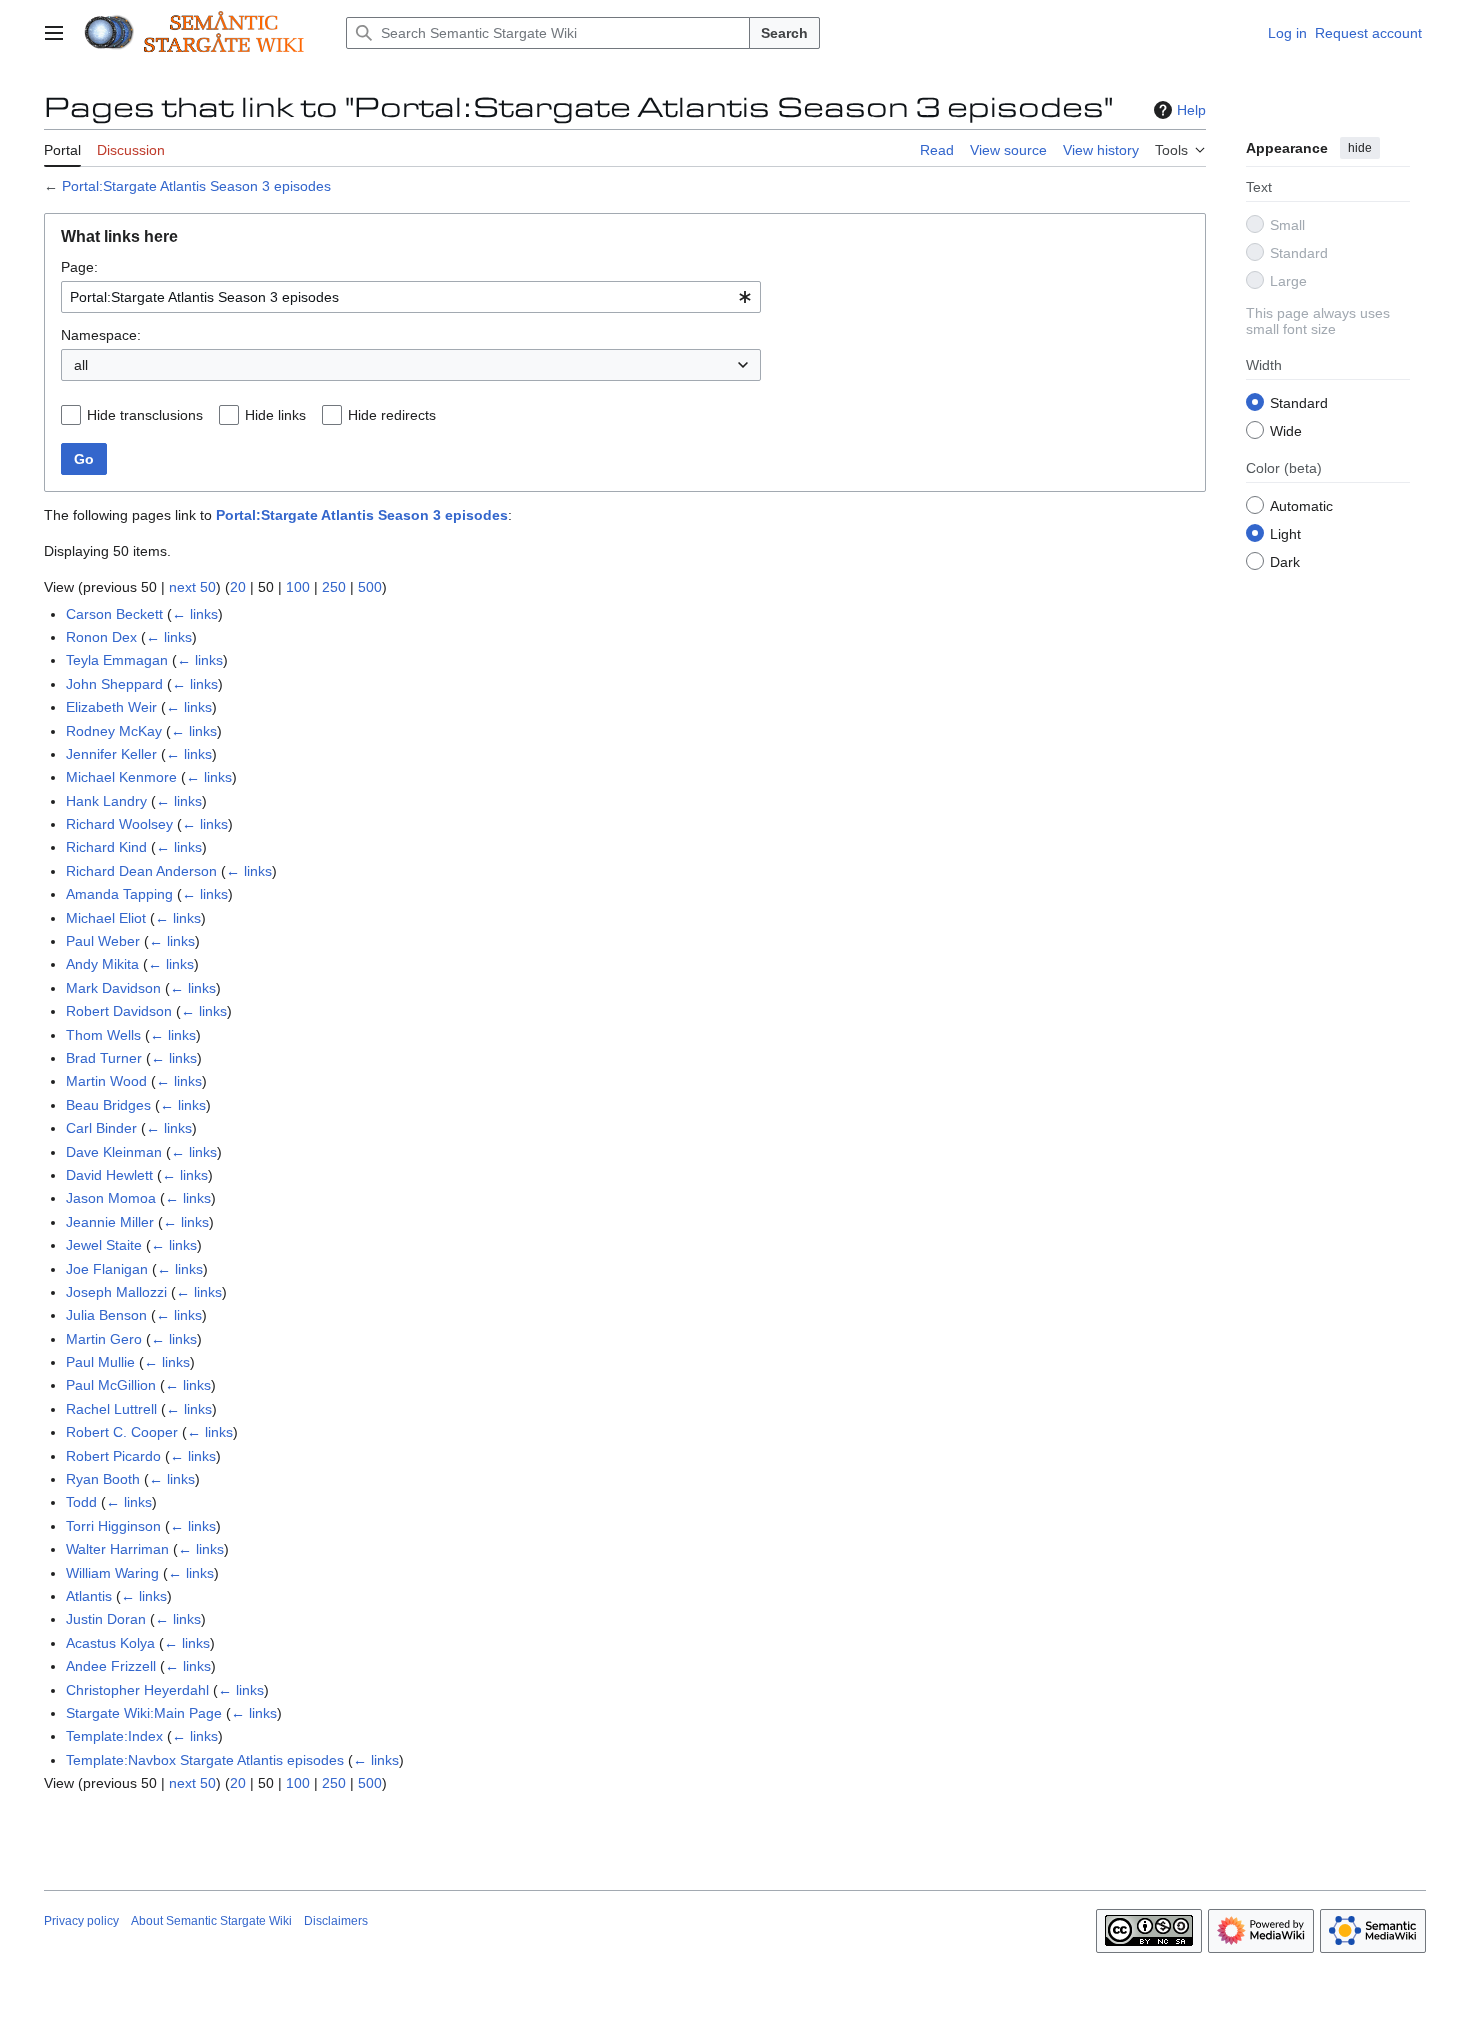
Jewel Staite (104, 1245)
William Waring (112, 1573)
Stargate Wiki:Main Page (144, 1713)
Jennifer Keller (111, 754)
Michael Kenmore (121, 777)
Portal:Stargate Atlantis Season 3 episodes (196, 186)
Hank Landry (106, 801)
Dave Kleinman (114, 1152)
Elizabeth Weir (111, 707)
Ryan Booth (103, 1479)
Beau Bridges (108, 1105)
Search (784, 33)
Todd (81, 1502)
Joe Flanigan (107, 1269)
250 (334, 587)
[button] (54, 33)
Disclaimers (336, 1921)
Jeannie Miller (110, 1222)
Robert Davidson (119, 1011)
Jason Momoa (111, 1198)
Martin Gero (104, 1339)
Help (1191, 110)
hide (1360, 148)
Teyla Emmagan (117, 660)
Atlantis (89, 1596)
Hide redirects (392, 415)
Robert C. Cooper (122, 1432)
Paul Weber (103, 941)
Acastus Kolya (110, 1643)
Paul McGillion (111, 1385)
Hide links (275, 415)
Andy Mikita (102, 964)
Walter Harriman (117, 1549)
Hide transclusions (145, 415)
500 (370, 587)
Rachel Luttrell (111, 1409)
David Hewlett (109, 1175)
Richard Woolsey (119, 824)
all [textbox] (81, 365)
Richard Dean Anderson (141, 871)
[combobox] (411, 297)
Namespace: (101, 335)
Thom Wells (103, 1035)
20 (238, 587)
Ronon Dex (101, 637)
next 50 (192, 587)
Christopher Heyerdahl (137, 1690)
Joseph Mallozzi (116, 1292)
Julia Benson (106, 1315)
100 (298, 587)
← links (195, 614)
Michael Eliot (106, 918)
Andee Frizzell (111, 1666)
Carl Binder (101, 1128)
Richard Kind (106, 847)
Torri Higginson (113, 1526)
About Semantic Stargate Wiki (211, 1921)
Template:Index (114, 1736)
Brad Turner (104, 1058)
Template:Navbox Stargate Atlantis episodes (205, 1760)
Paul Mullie (100, 1362)
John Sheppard (114, 684)
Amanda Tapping (119, 894)
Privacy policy (81, 1921)
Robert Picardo (113, 1456)
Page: (79, 267)
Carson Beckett (114, 614)
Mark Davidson (113, 988)
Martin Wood (106, 1081)
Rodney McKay (114, 731)
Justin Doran (106, 1619)
